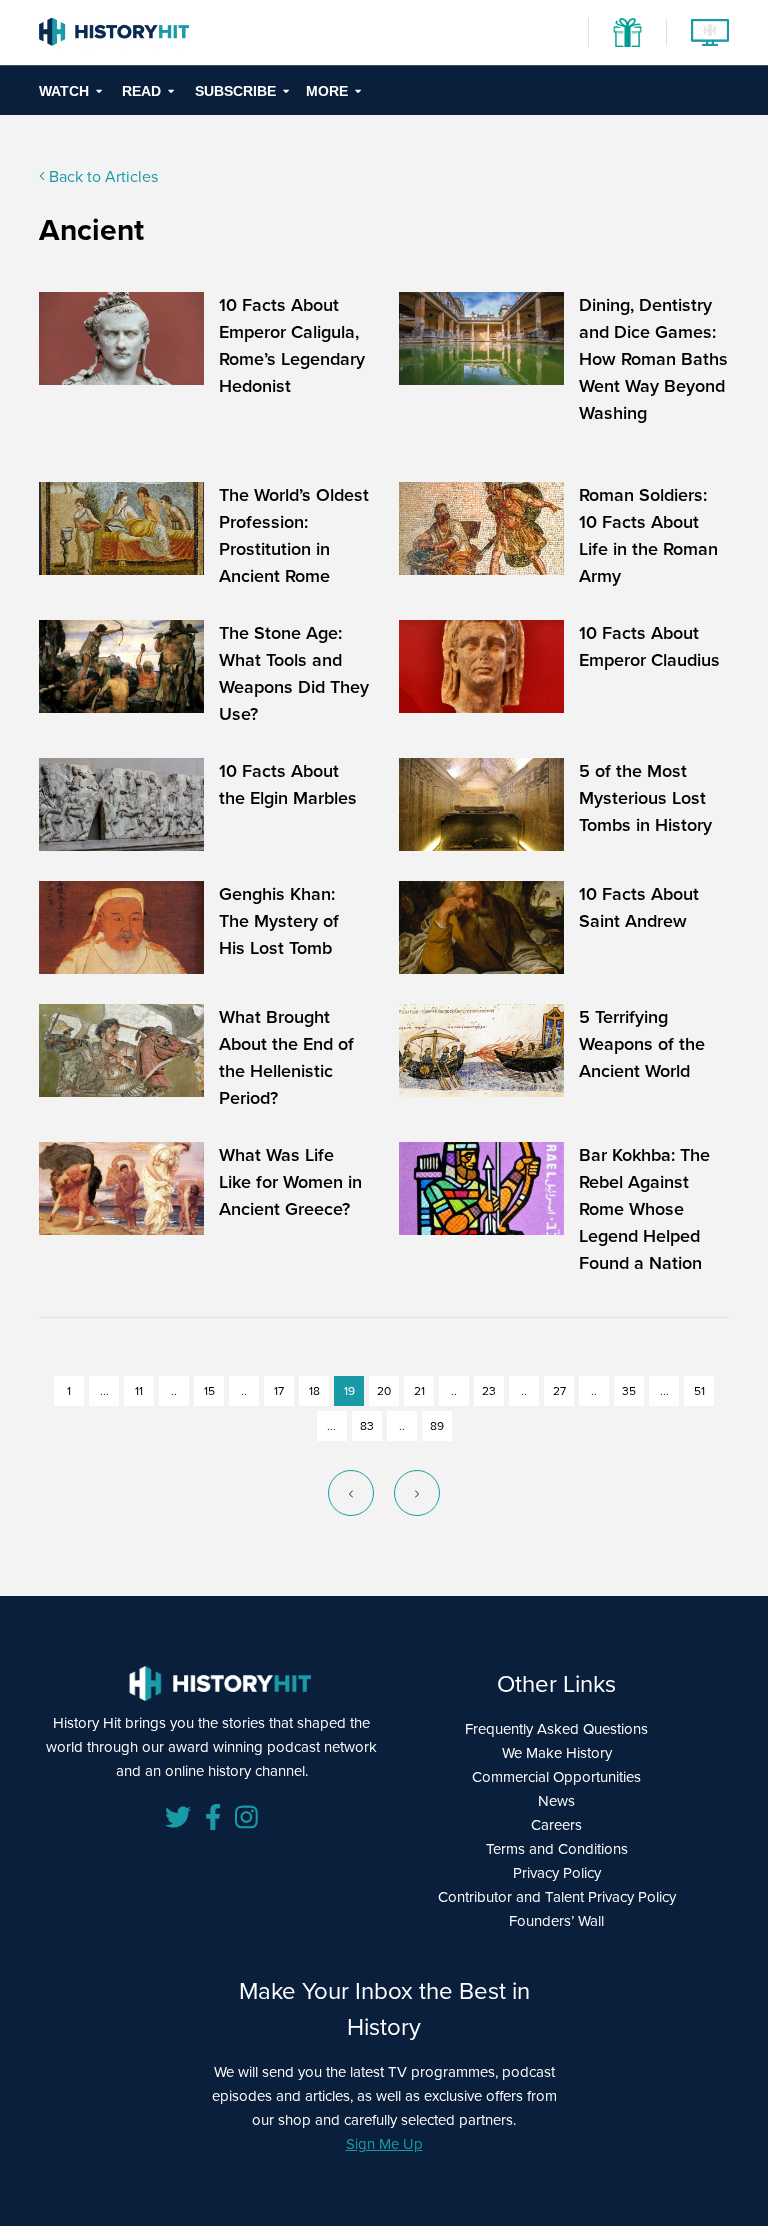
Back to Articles (101, 176)
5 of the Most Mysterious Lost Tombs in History (645, 798)
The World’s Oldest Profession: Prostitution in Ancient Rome (294, 535)
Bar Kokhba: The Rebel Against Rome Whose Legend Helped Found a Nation (644, 1209)
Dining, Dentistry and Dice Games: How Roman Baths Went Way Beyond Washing (653, 359)
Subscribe (235, 91)
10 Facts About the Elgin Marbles (288, 784)
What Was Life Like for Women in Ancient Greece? (290, 1182)
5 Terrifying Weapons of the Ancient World (642, 1044)
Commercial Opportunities (556, 1777)
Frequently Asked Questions (556, 1729)
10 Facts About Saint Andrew (639, 907)
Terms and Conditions (557, 1849)
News (556, 1801)
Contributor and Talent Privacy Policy (557, 1897)
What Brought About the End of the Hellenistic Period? (286, 1057)
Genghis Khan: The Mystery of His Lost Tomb (279, 921)
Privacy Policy (557, 1873)
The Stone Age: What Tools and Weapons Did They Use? (294, 673)
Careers (556, 1825)
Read (141, 91)
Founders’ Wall (556, 1921)
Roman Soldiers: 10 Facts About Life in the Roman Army (648, 535)
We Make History (557, 1753)
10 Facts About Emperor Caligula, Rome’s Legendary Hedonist (292, 345)
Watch (64, 91)
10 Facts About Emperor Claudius (649, 646)
